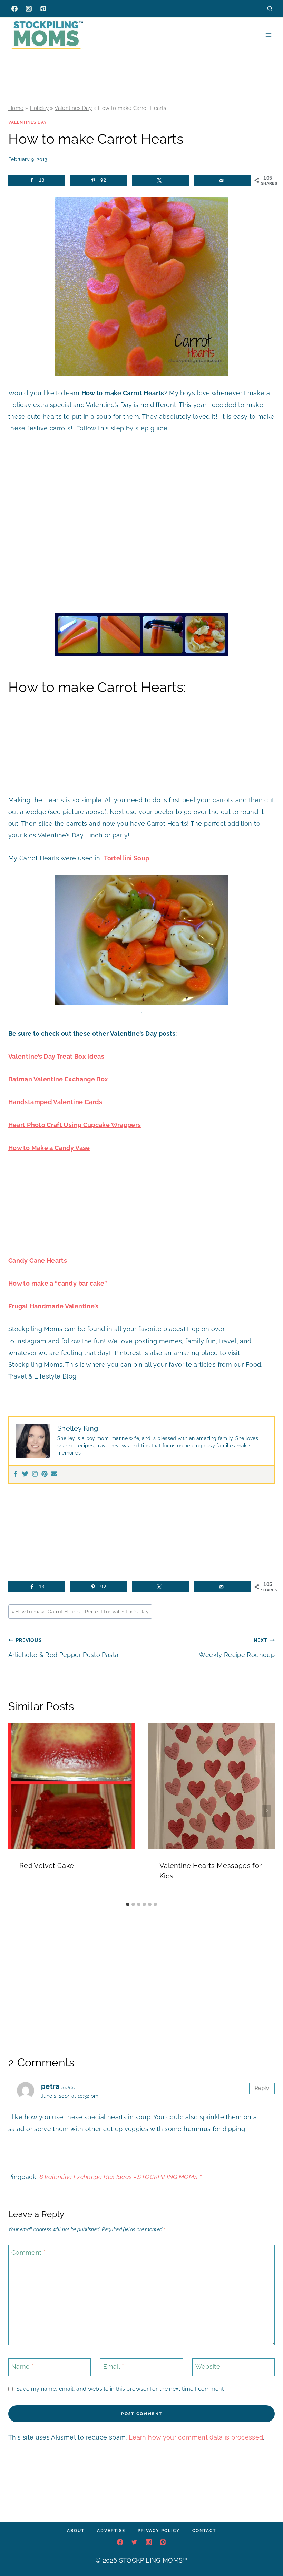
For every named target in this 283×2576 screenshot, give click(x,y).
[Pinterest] (43, 9)
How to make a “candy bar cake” (58, 1283)
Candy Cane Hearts (38, 1261)
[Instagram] (29, 9)
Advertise (111, 2531)
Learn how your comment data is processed (196, 2437)
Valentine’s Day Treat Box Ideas (56, 1056)
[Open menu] (268, 35)
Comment (28, 2253)
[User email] (54, 1474)
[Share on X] (160, 180)
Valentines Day (73, 108)
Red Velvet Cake (47, 1866)
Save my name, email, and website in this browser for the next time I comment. (120, 2389)
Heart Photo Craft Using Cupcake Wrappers (75, 1125)
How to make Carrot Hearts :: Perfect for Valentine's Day (80, 1612)
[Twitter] (25, 1474)
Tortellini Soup (126, 858)
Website (208, 2366)
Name (23, 2366)
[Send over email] (222, 180)
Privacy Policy (159, 2531)
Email (114, 2366)
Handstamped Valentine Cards (55, 1102)
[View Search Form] (270, 8)
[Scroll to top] (267, 2550)
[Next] (266, 1811)
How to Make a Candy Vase (49, 1148)
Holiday (40, 108)
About (76, 2531)
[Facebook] (14, 9)
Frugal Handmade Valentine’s (53, 1306)
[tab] (128, 1904)
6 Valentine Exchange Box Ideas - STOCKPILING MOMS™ (121, 2177)
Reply (262, 2088)
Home (16, 108)
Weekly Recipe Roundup (237, 1648)
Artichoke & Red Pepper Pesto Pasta (63, 1648)
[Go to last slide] (17, 1811)
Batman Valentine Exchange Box (58, 1079)
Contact (204, 2531)
